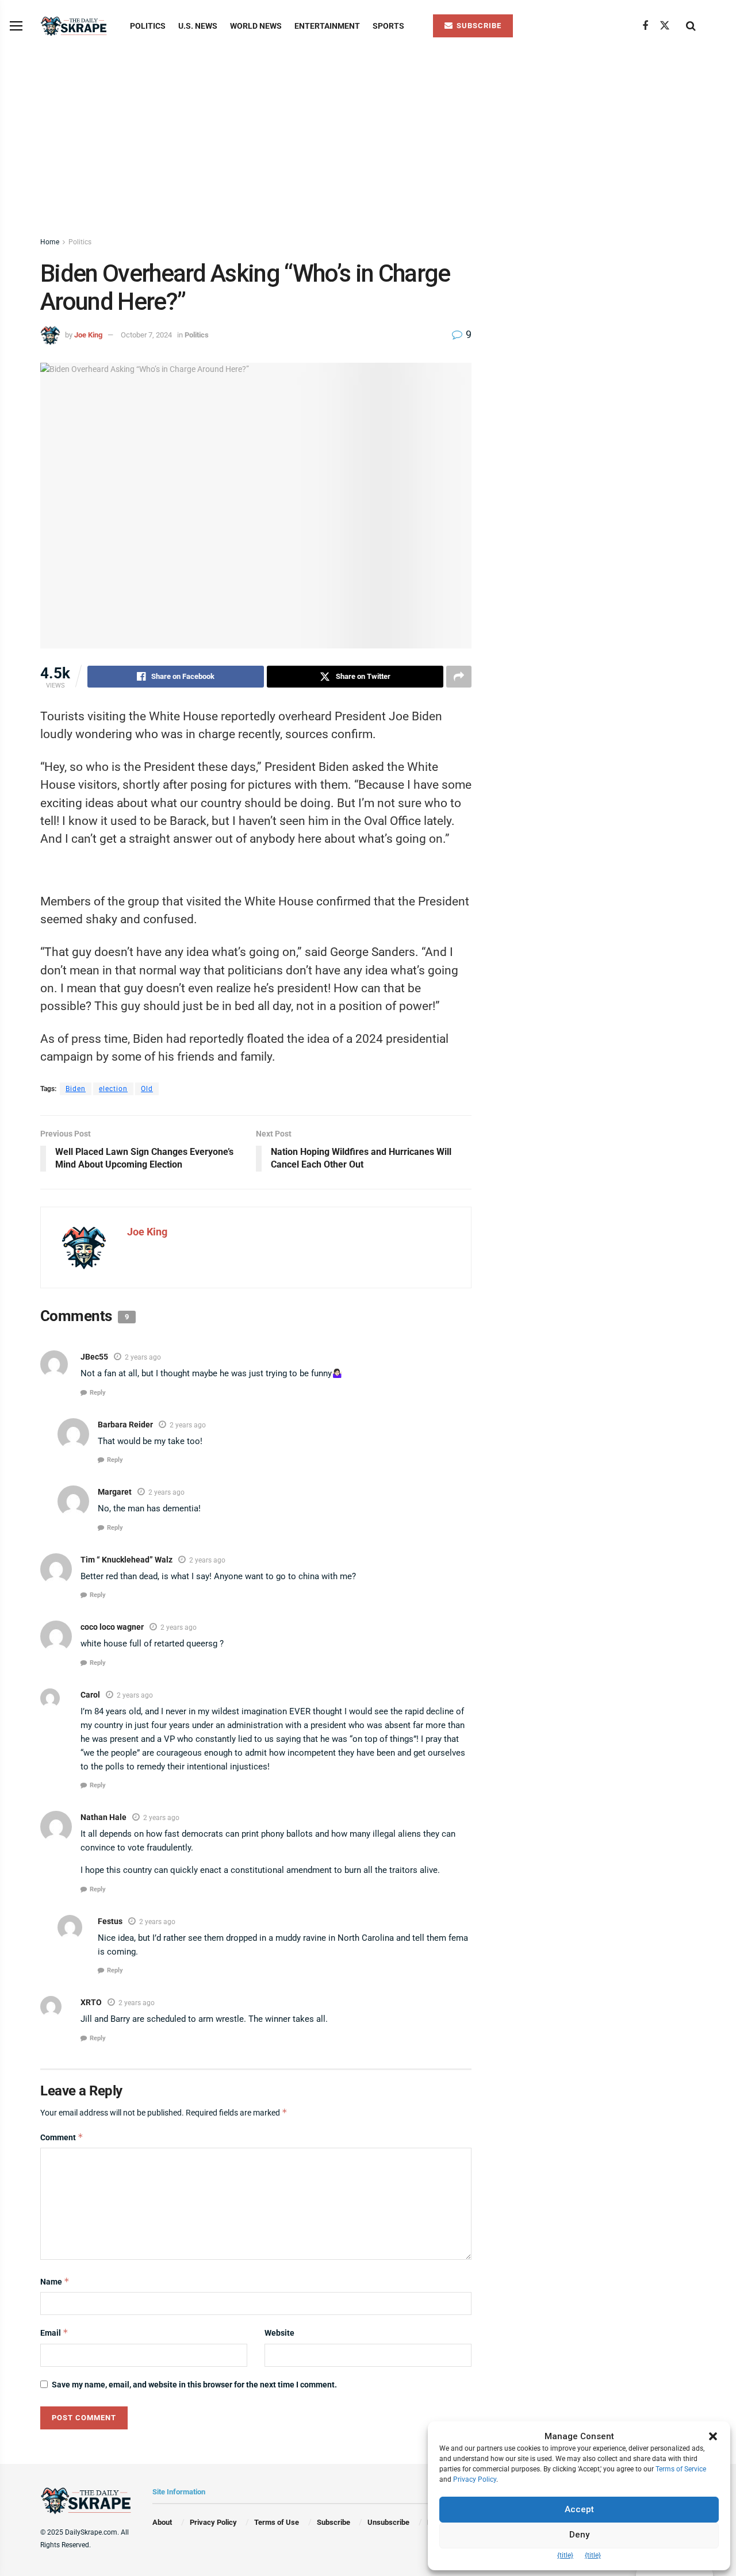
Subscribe (333, 2522)
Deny (579, 2535)
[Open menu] (16, 26)
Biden (76, 1089)
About (162, 2522)
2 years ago (143, 1357)
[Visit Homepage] (75, 26)
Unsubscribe (388, 2522)
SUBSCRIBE (478, 26)
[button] (713, 2436)
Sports (388, 26)
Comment (62, 2137)
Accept (579, 2509)
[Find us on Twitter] (665, 26)
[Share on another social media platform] (459, 677)
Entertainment (327, 26)
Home (50, 242)
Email (54, 2333)
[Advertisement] (368, 138)
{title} (565, 2555)
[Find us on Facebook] (645, 26)
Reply (98, 1393)
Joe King (88, 335)
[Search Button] (691, 26)
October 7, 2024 (146, 335)
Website (279, 2333)
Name (55, 2281)
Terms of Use (277, 2522)
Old (147, 1089)
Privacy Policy (213, 2522)
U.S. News (198, 26)
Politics (148, 26)
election (113, 1089)
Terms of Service (681, 2469)
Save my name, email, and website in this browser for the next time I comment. (194, 2385)
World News (256, 26)
